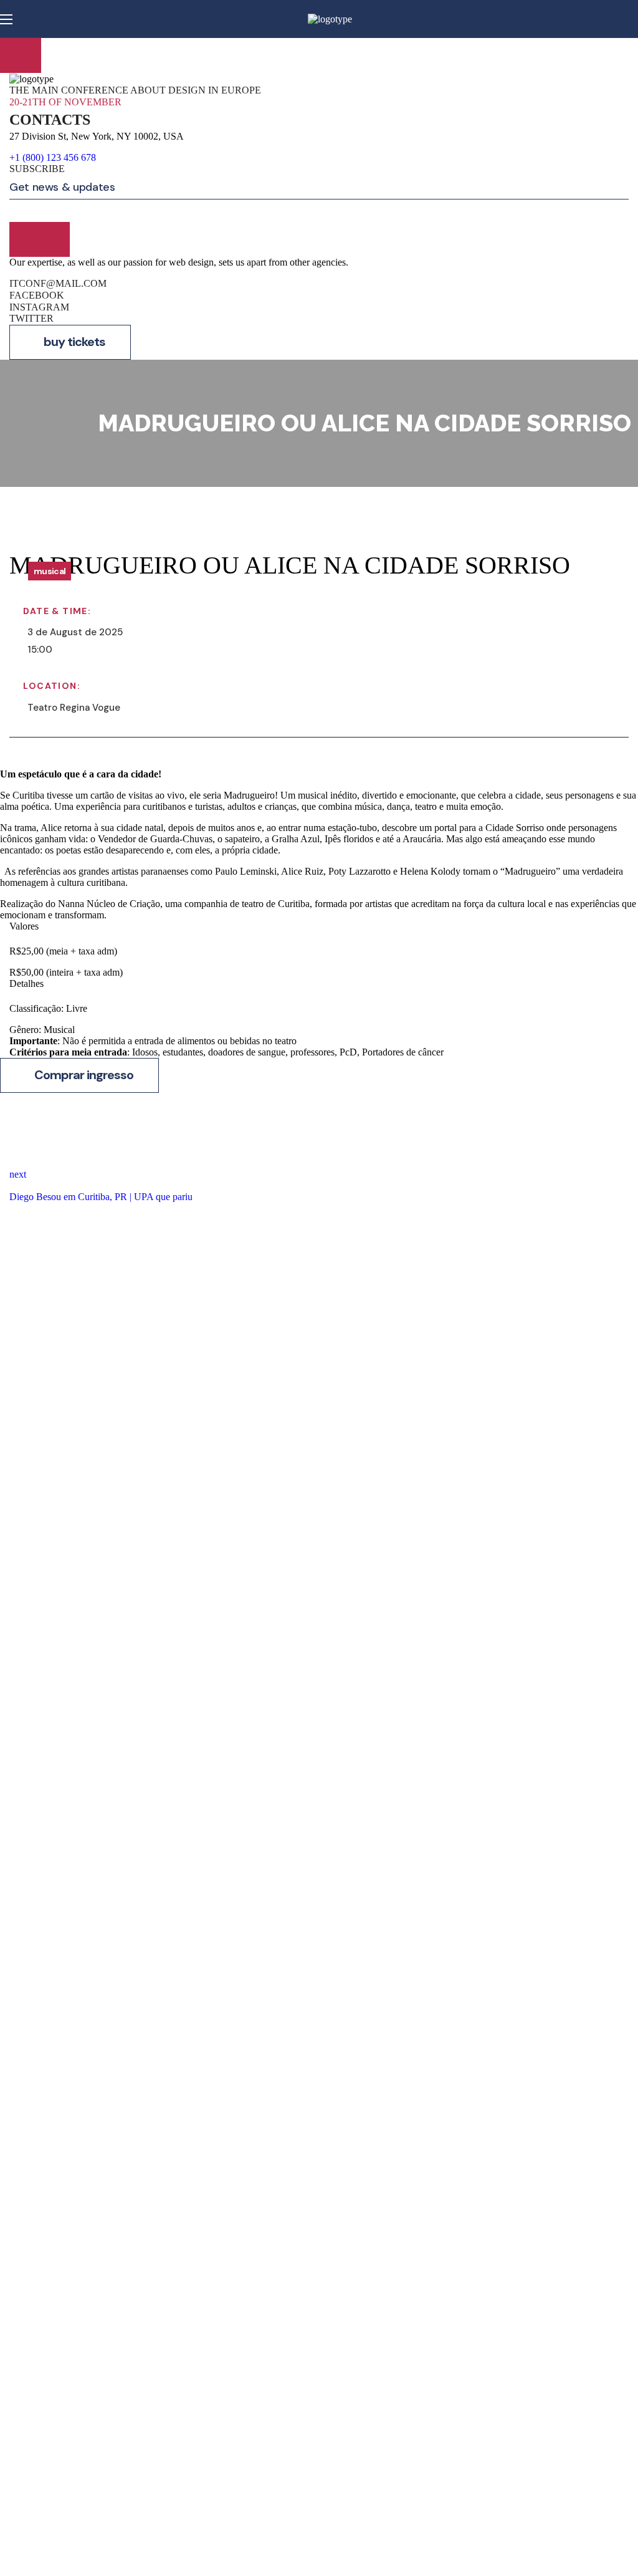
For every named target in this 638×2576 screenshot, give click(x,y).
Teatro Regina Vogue (74, 708)
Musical (50, 571)
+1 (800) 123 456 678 (53, 157)
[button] (70, 342)
